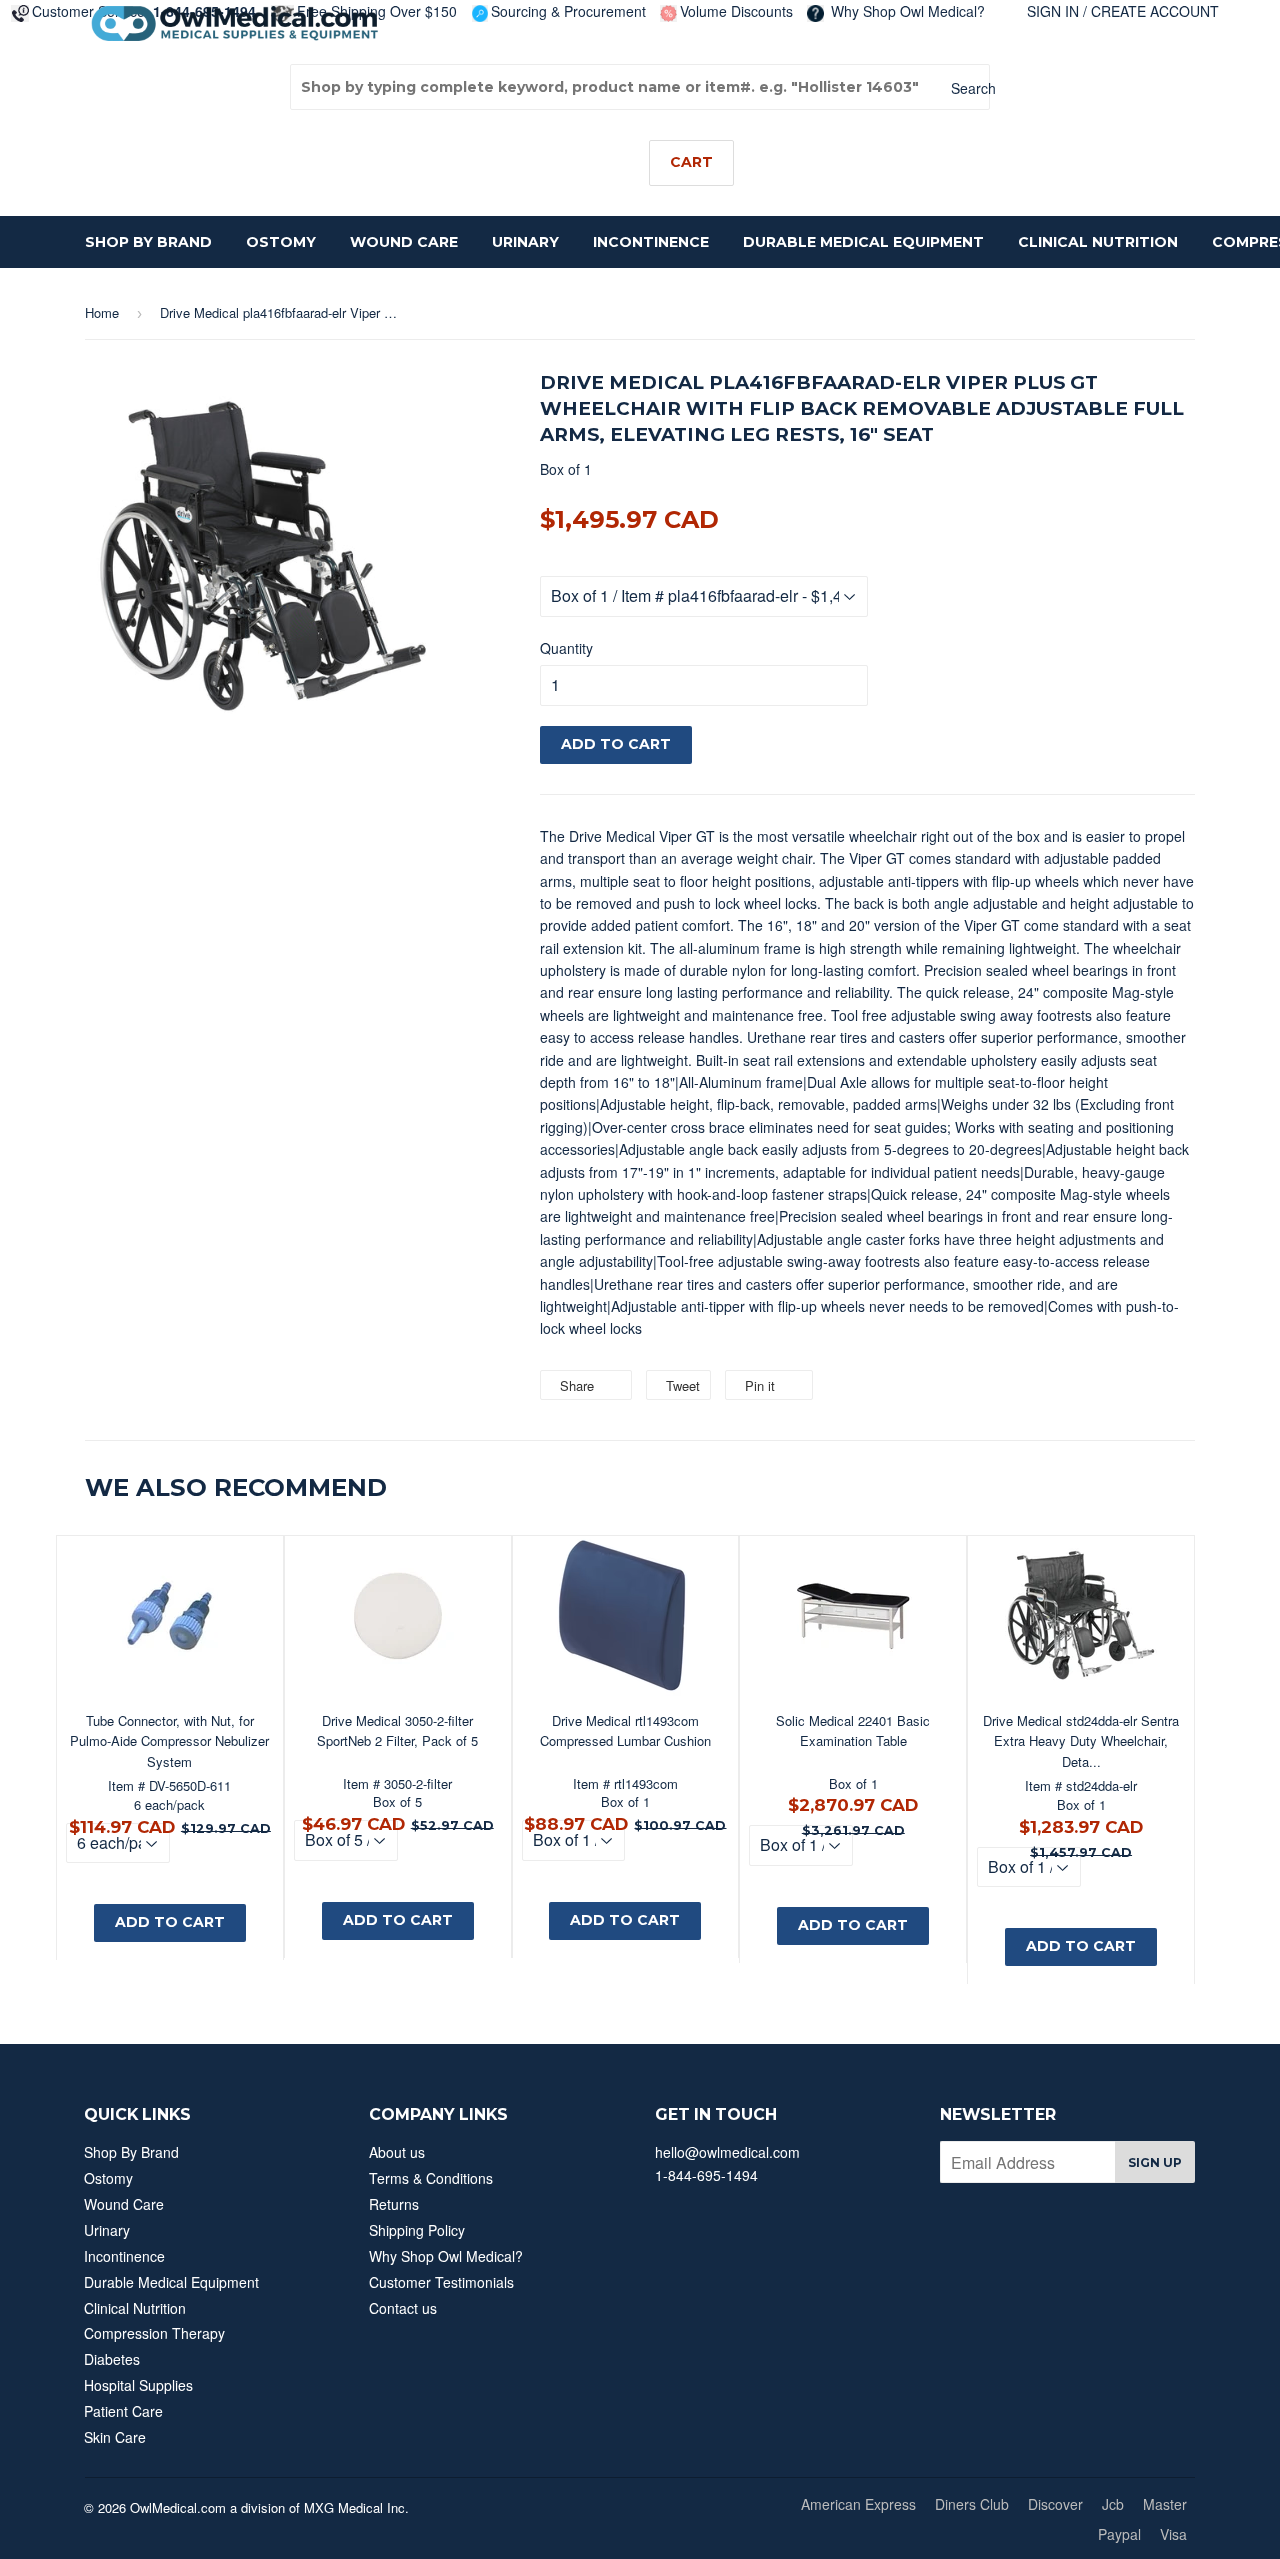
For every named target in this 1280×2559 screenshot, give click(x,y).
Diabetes (112, 2359)
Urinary (525, 242)
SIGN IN (1053, 11)
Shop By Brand (148, 242)
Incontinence (651, 242)
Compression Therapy (154, 2333)
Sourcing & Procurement (568, 11)
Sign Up (1155, 2162)
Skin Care (115, 2437)
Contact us (403, 2308)
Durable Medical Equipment (863, 242)
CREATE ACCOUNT (1155, 11)
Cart (691, 162)
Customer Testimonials (441, 2282)
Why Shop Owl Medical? (906, 11)
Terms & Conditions (431, 2178)
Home (102, 312)
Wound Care (404, 242)
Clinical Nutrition (1098, 242)
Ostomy (281, 242)
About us (397, 2152)
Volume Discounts (736, 11)
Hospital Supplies (138, 2385)
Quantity (566, 648)
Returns (394, 2204)
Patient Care (123, 2411)
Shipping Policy (417, 2230)
